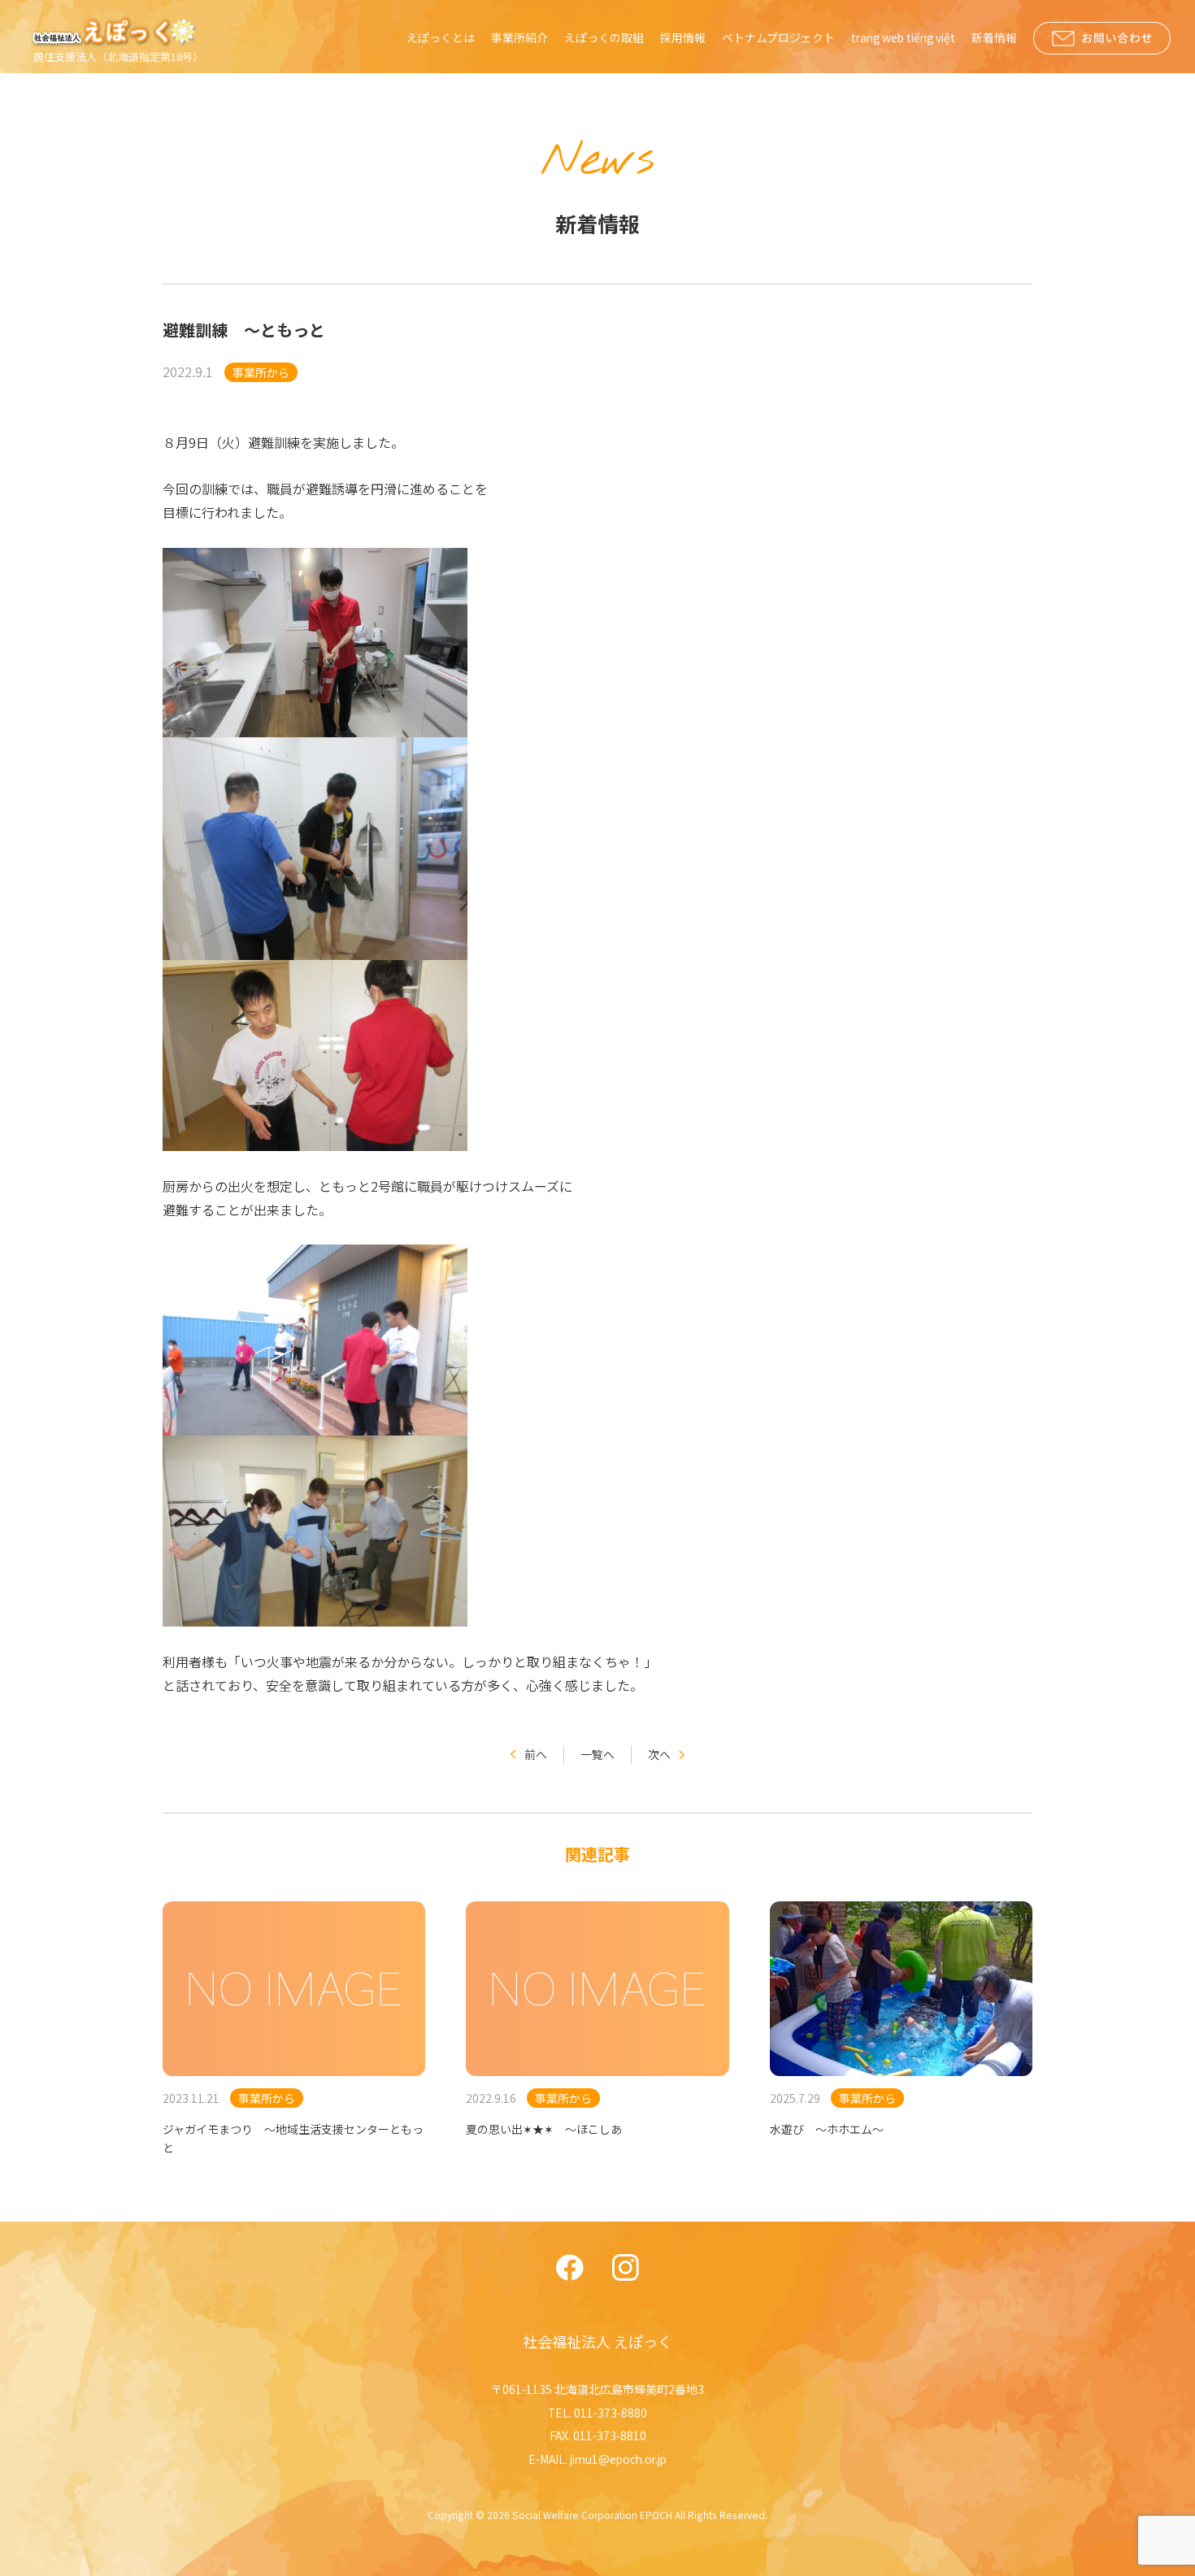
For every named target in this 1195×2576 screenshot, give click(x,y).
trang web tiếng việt (903, 37)
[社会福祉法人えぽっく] (116, 32)
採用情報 (683, 37)
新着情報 (994, 37)
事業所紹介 (519, 37)
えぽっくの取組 (604, 37)
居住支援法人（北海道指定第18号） (118, 56)
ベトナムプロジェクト (778, 37)
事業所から (261, 372)
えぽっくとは (441, 37)
